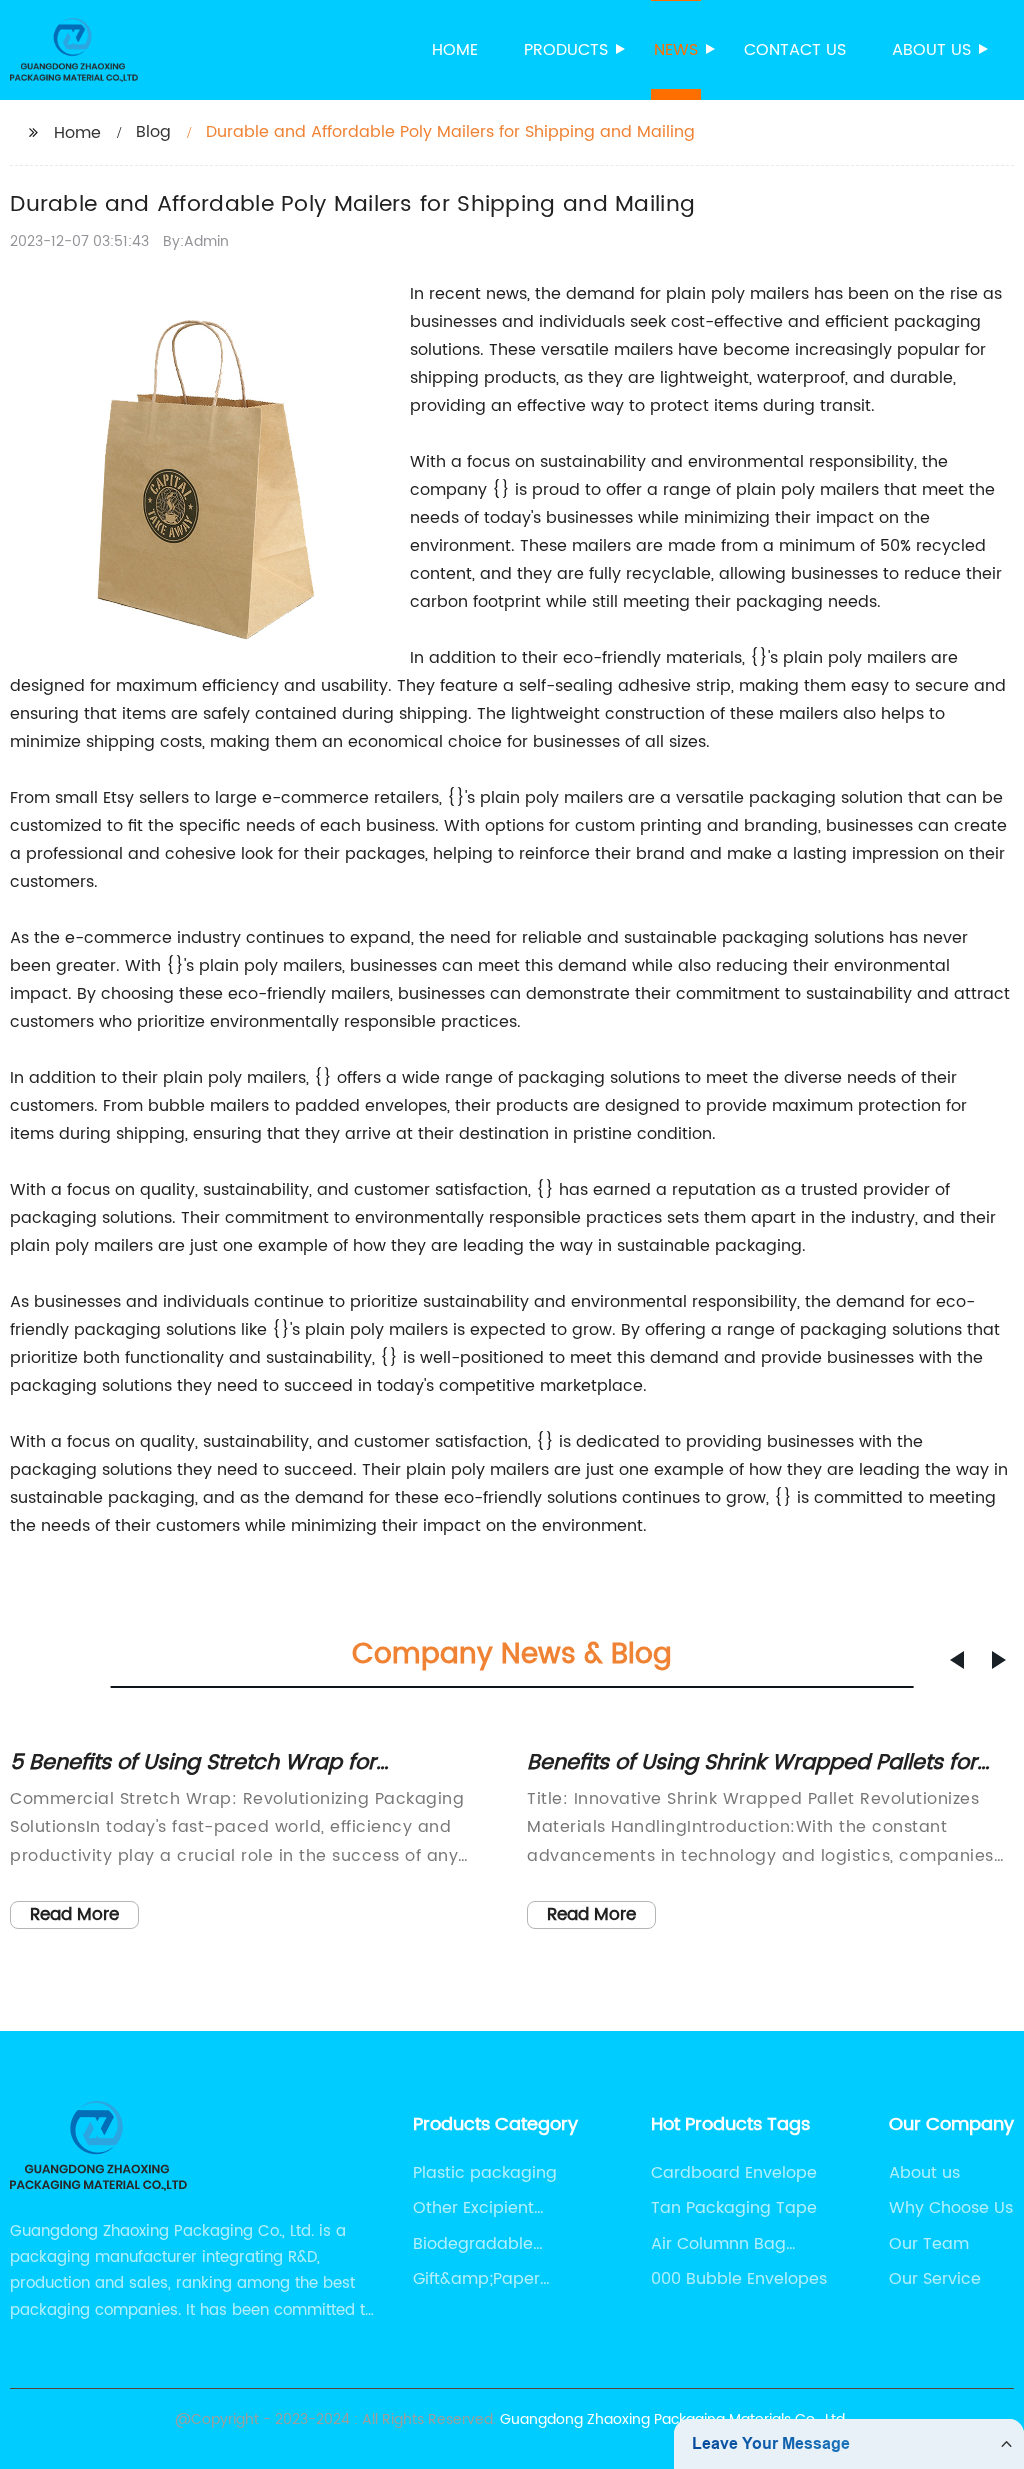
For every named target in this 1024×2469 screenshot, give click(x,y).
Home (455, 50)
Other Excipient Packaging (473, 2208)
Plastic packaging (485, 2173)
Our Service (935, 2279)
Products (566, 50)
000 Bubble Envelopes (739, 2279)
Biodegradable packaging (473, 2244)
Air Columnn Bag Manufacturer (718, 2244)
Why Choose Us (951, 2208)
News (676, 50)
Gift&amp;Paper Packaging (476, 2279)
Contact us (795, 50)
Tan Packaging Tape (734, 2208)
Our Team (929, 2244)
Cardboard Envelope (734, 2173)
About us (931, 50)
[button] (957, 1660)
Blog (153, 132)
